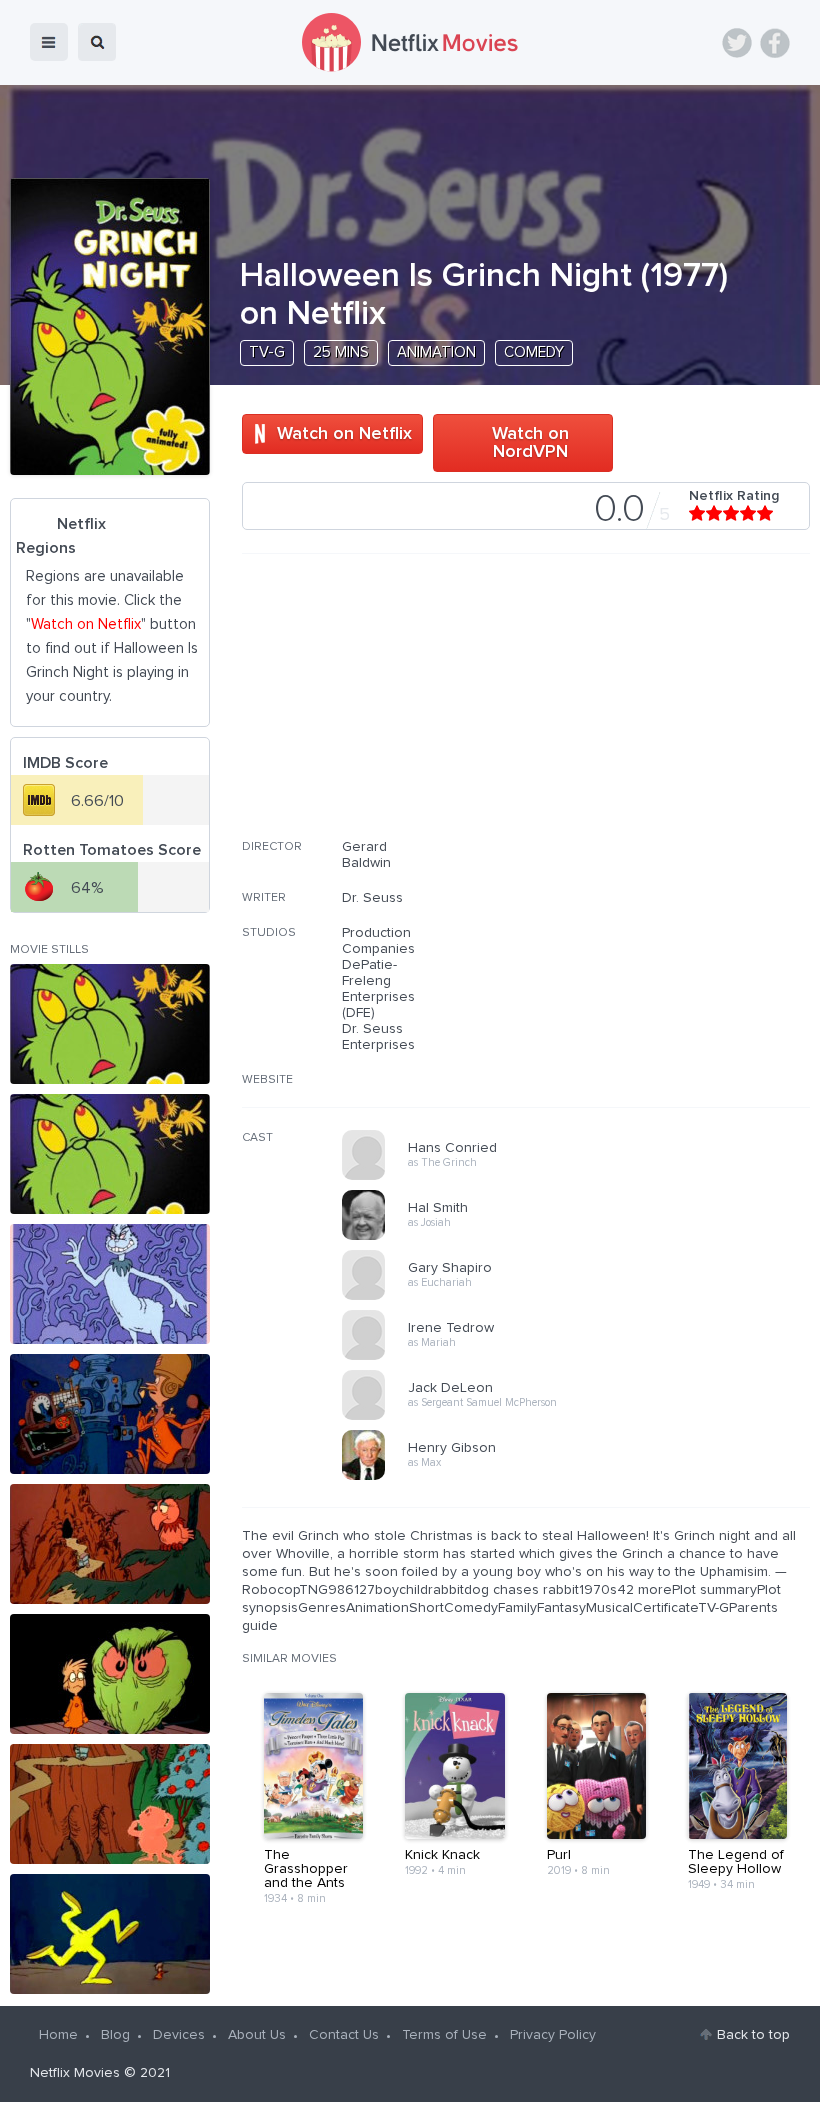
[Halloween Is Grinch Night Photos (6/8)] (110, 1674)
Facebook (775, 43)
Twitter (737, 43)
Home (58, 2035)
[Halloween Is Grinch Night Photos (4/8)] (110, 1414)
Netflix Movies (75, 2073)
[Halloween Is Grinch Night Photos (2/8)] (110, 1154)
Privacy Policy (553, 2035)
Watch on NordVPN (530, 443)
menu (49, 42)
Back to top (753, 2035)
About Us (257, 2035)
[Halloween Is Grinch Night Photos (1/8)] (110, 1024)
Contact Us (344, 2035)
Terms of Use (444, 2035)
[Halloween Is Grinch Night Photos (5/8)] (110, 1544)
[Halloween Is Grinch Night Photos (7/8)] (110, 1804)
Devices (179, 2035)
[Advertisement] (660, 709)
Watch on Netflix (344, 434)
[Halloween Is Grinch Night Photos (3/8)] (110, 1284)
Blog (115, 2035)
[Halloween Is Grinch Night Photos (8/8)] (110, 1934)
